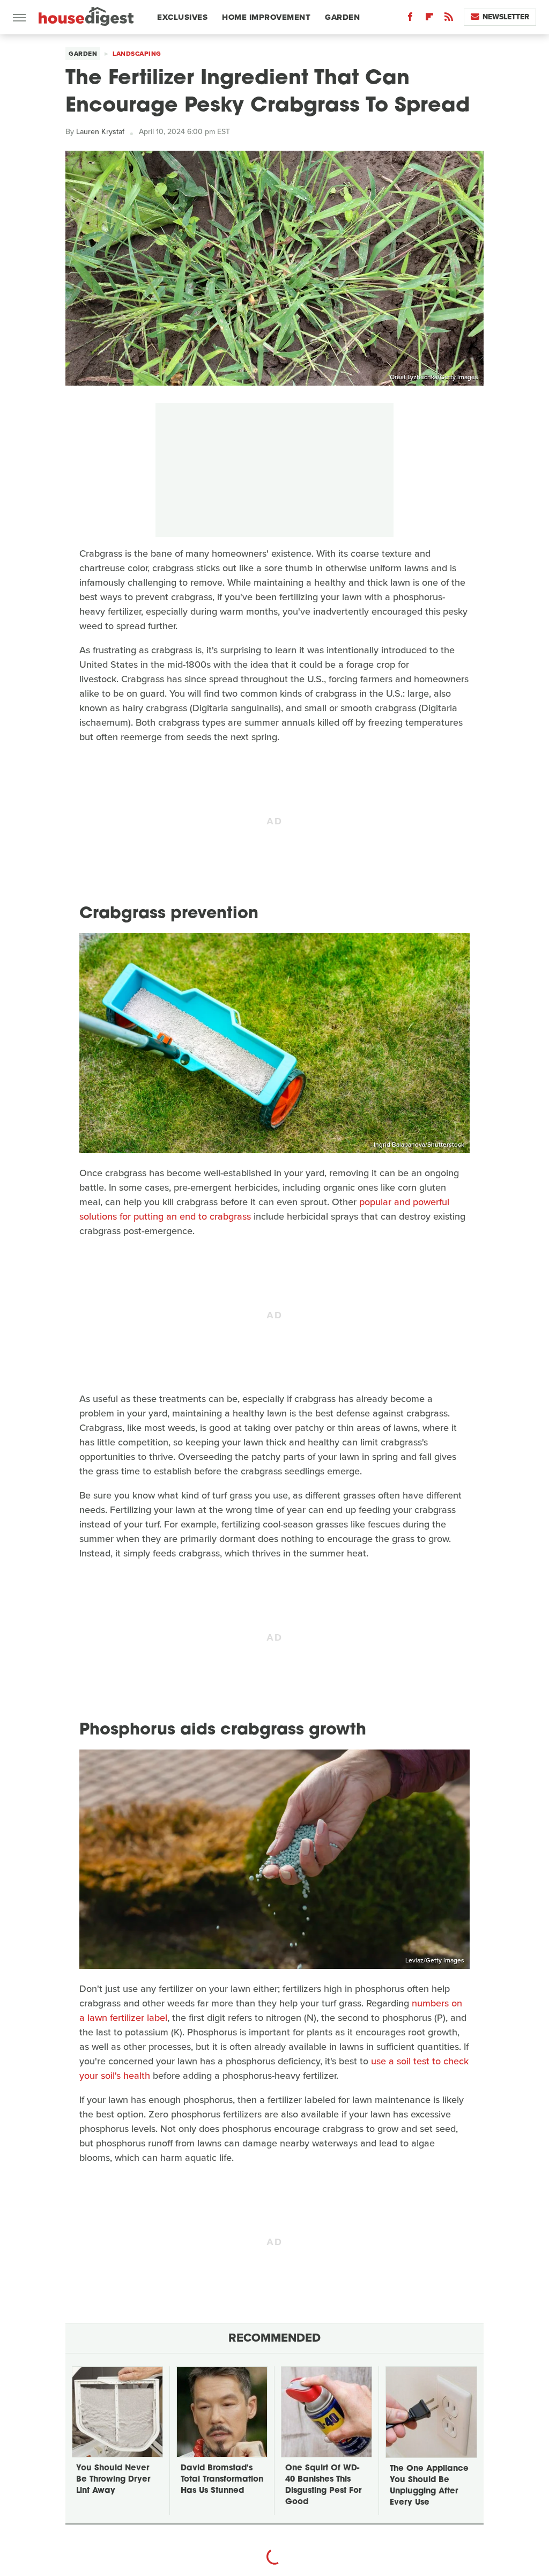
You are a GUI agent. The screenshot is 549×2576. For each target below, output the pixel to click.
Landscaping (137, 54)
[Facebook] (410, 19)
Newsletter (506, 17)
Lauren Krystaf (100, 132)
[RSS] (449, 19)
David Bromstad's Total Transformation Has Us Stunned (222, 2480)
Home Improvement (266, 17)
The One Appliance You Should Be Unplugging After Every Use (429, 2486)
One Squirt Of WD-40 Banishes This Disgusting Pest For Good (323, 2485)
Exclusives (182, 17)
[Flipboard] (429, 19)
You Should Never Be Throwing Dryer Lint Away (113, 2480)
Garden (342, 17)
